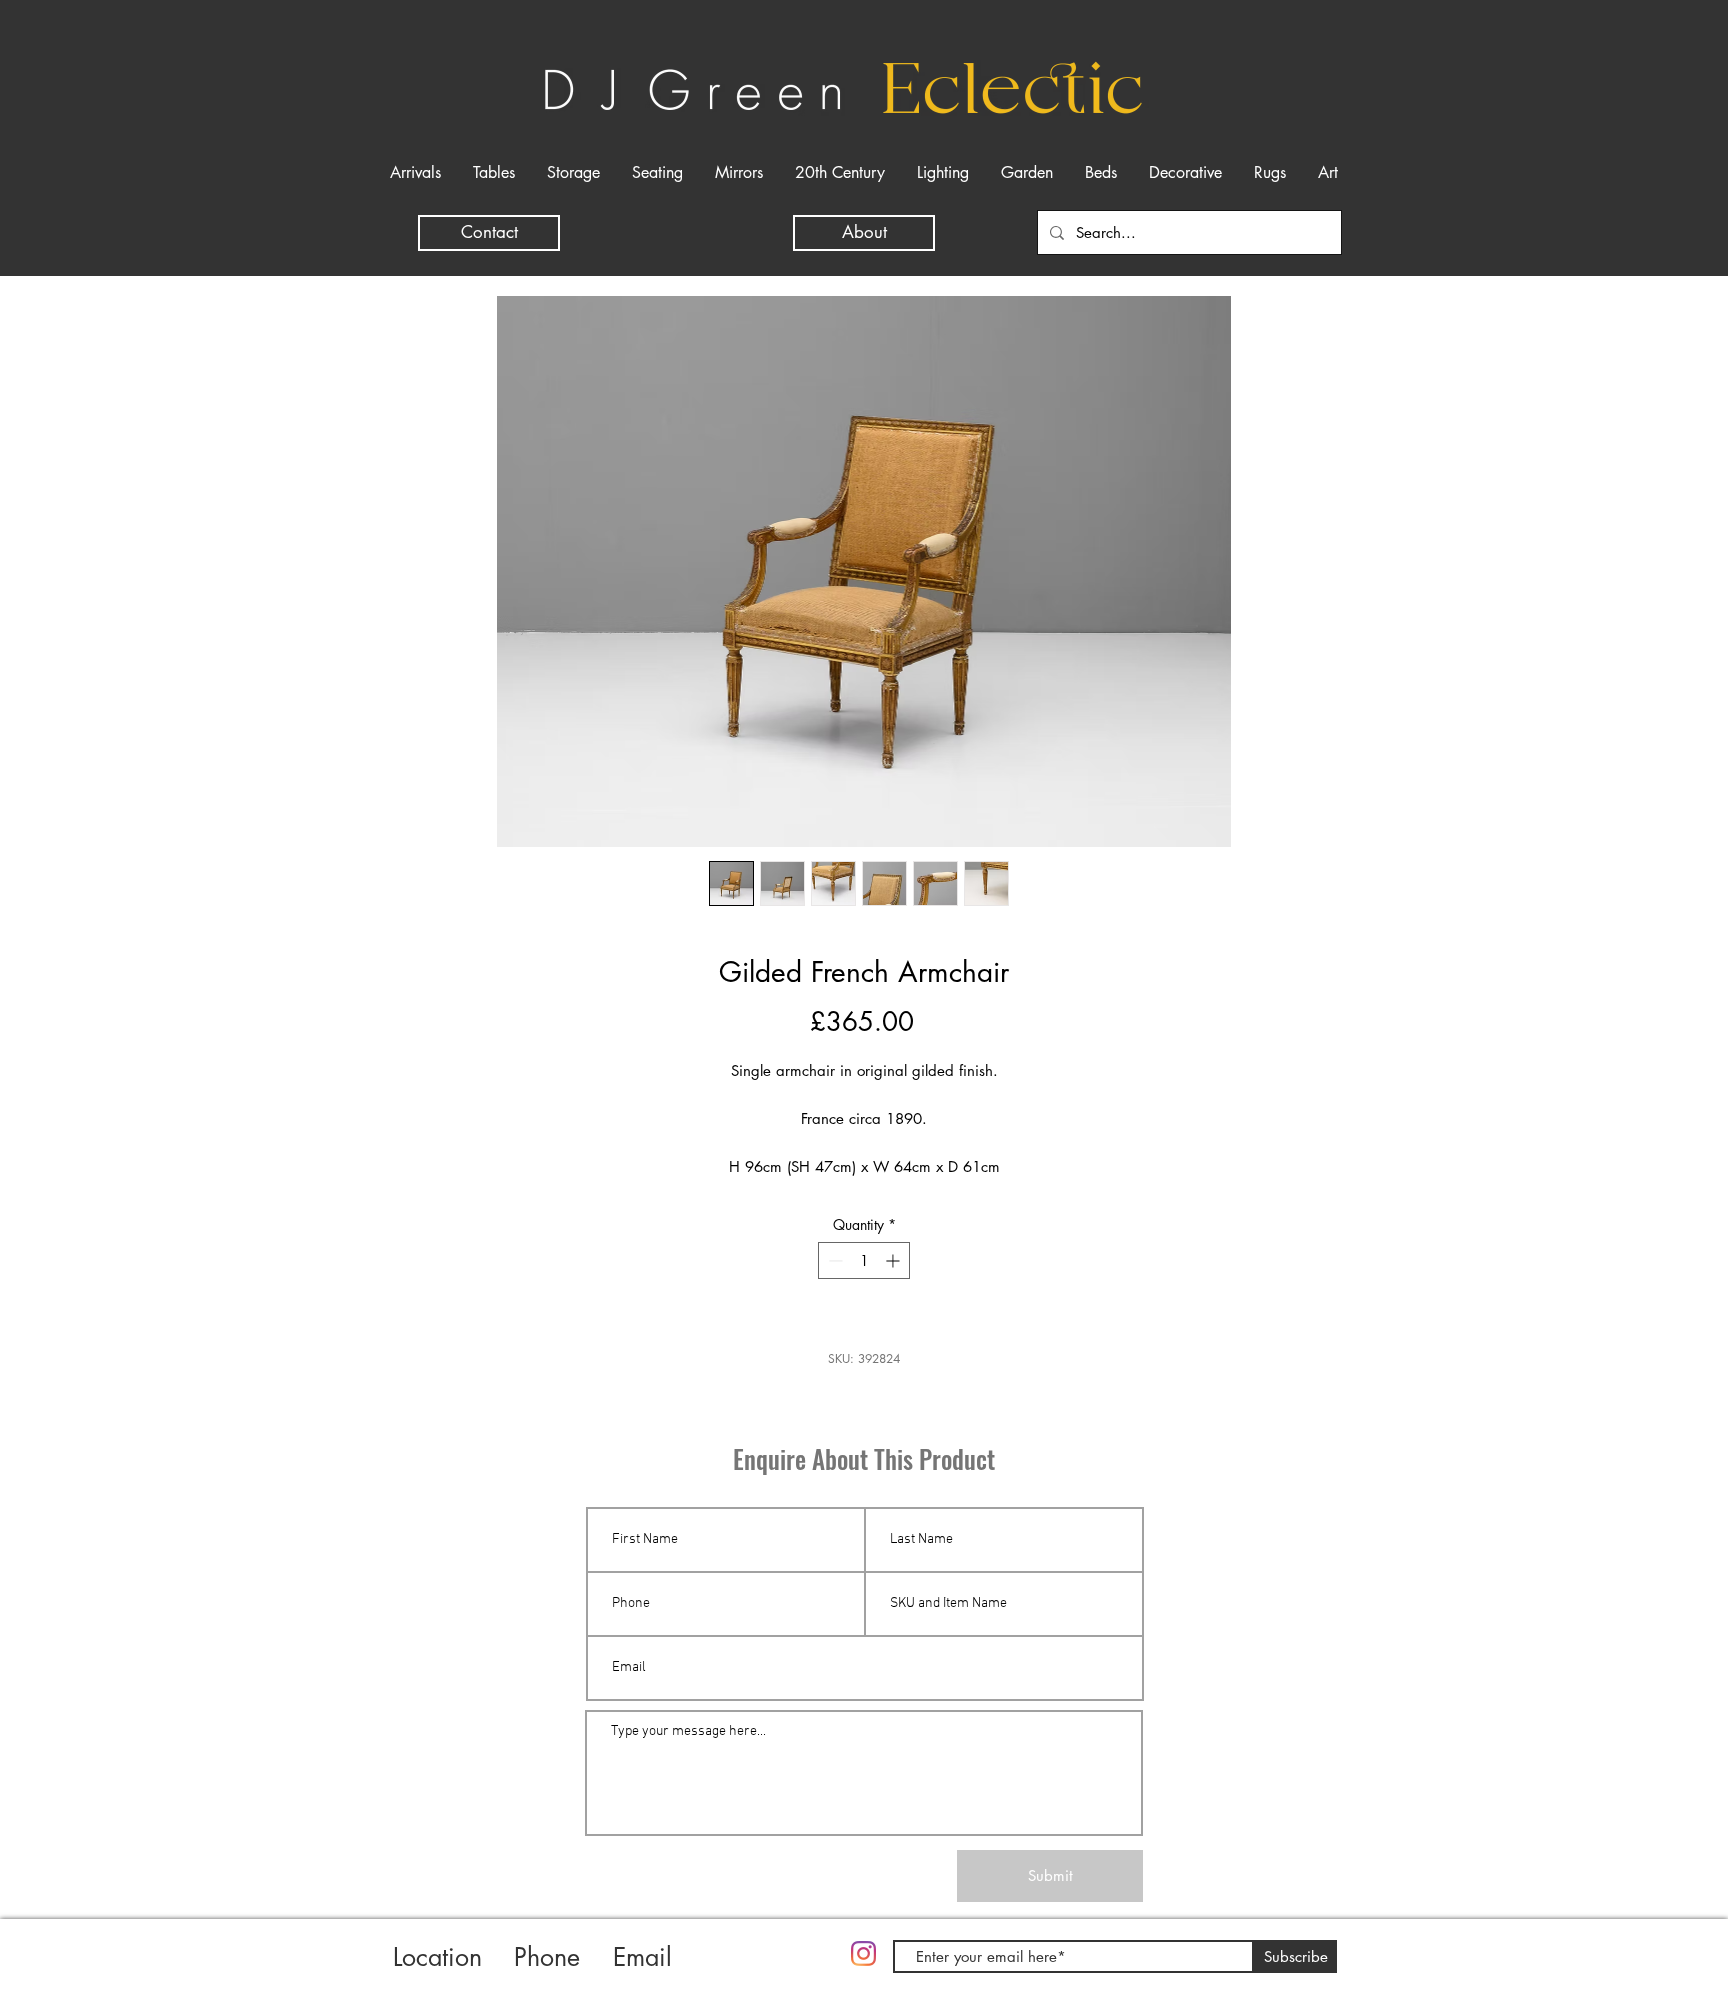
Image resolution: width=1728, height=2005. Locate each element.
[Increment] (894, 1260)
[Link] (773, 1972)
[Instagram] (863, 1953)
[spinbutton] (864, 1260)
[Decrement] (833, 1260)
